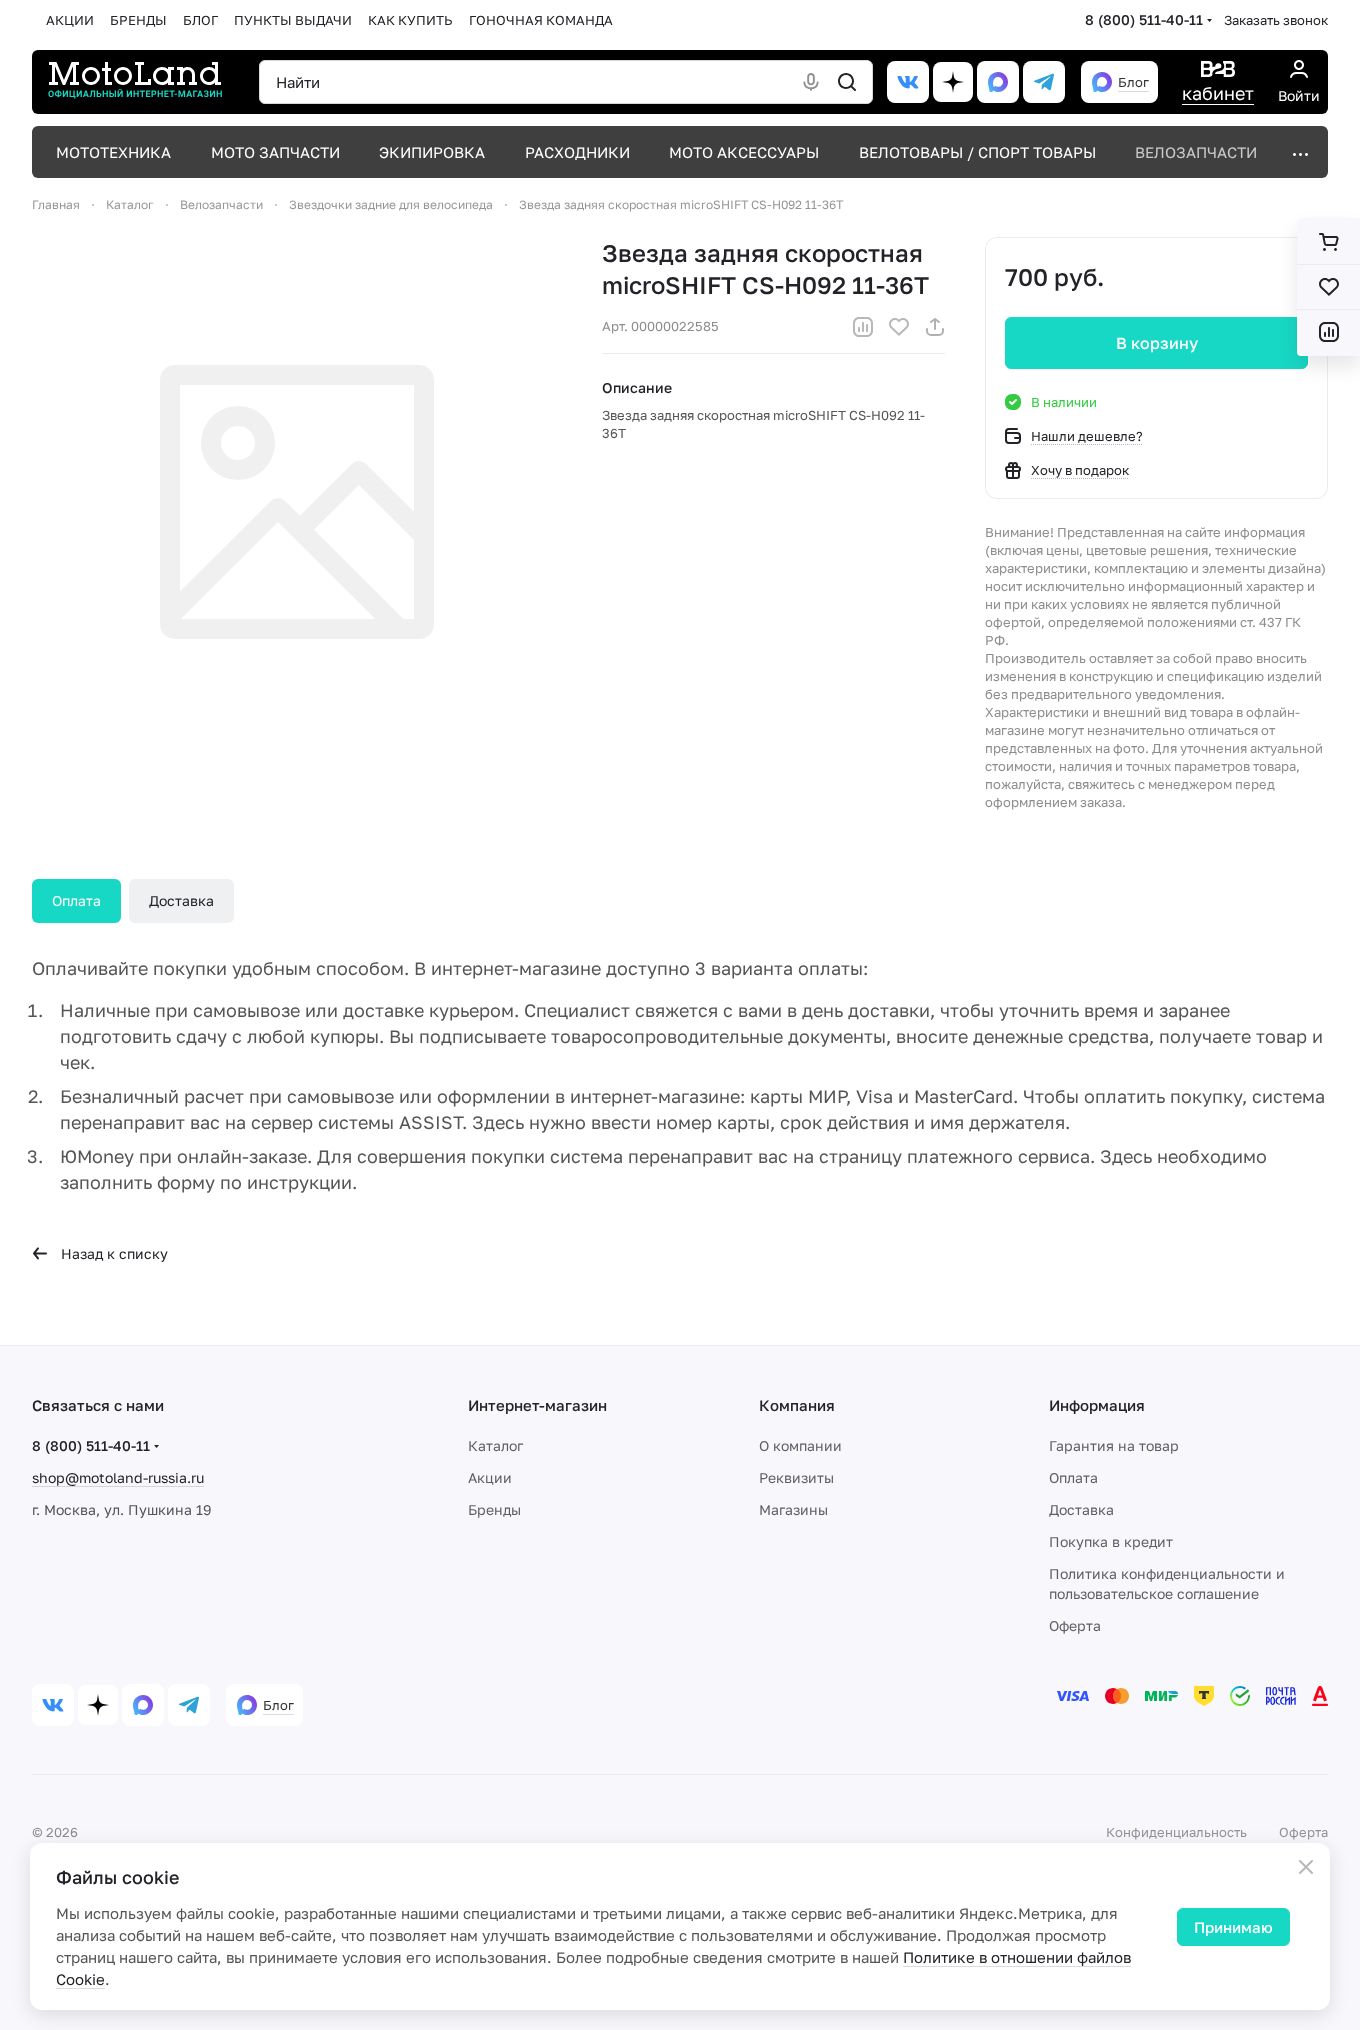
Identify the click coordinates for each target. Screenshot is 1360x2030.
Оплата (76, 900)
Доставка (181, 900)
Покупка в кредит (1111, 1541)
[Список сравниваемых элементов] (1328, 332)
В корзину (1157, 343)
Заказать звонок (1276, 20)
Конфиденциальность (1176, 1832)
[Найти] (847, 82)
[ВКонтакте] (908, 82)
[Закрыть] (1306, 1867)
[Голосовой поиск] (811, 82)
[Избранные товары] (1328, 287)
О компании (800, 1445)
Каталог (495, 1445)
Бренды (494, 1509)
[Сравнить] (863, 327)
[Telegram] (1044, 82)
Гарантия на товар (1114, 1445)
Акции (490, 1477)
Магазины (793, 1509)
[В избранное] (899, 327)
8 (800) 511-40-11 (1144, 19)
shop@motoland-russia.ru (118, 1477)
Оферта (1075, 1625)
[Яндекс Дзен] (953, 82)
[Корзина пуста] (1328, 242)
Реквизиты (796, 1477)
